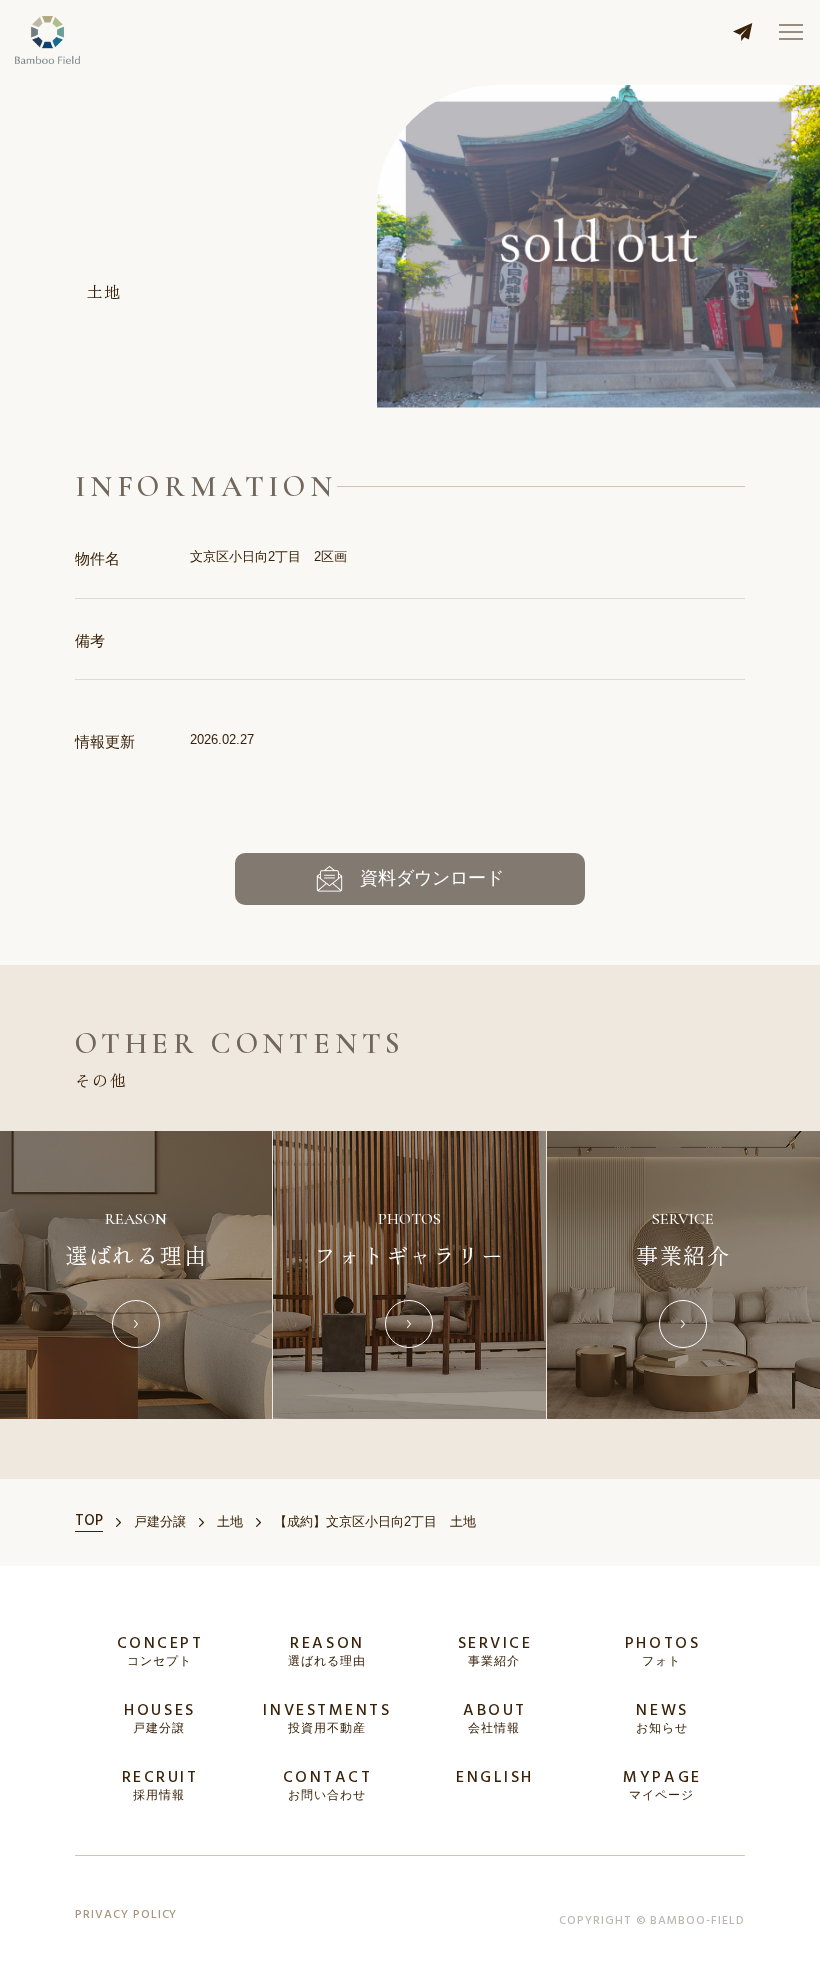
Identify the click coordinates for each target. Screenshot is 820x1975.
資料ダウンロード (432, 878)
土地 (104, 291)
